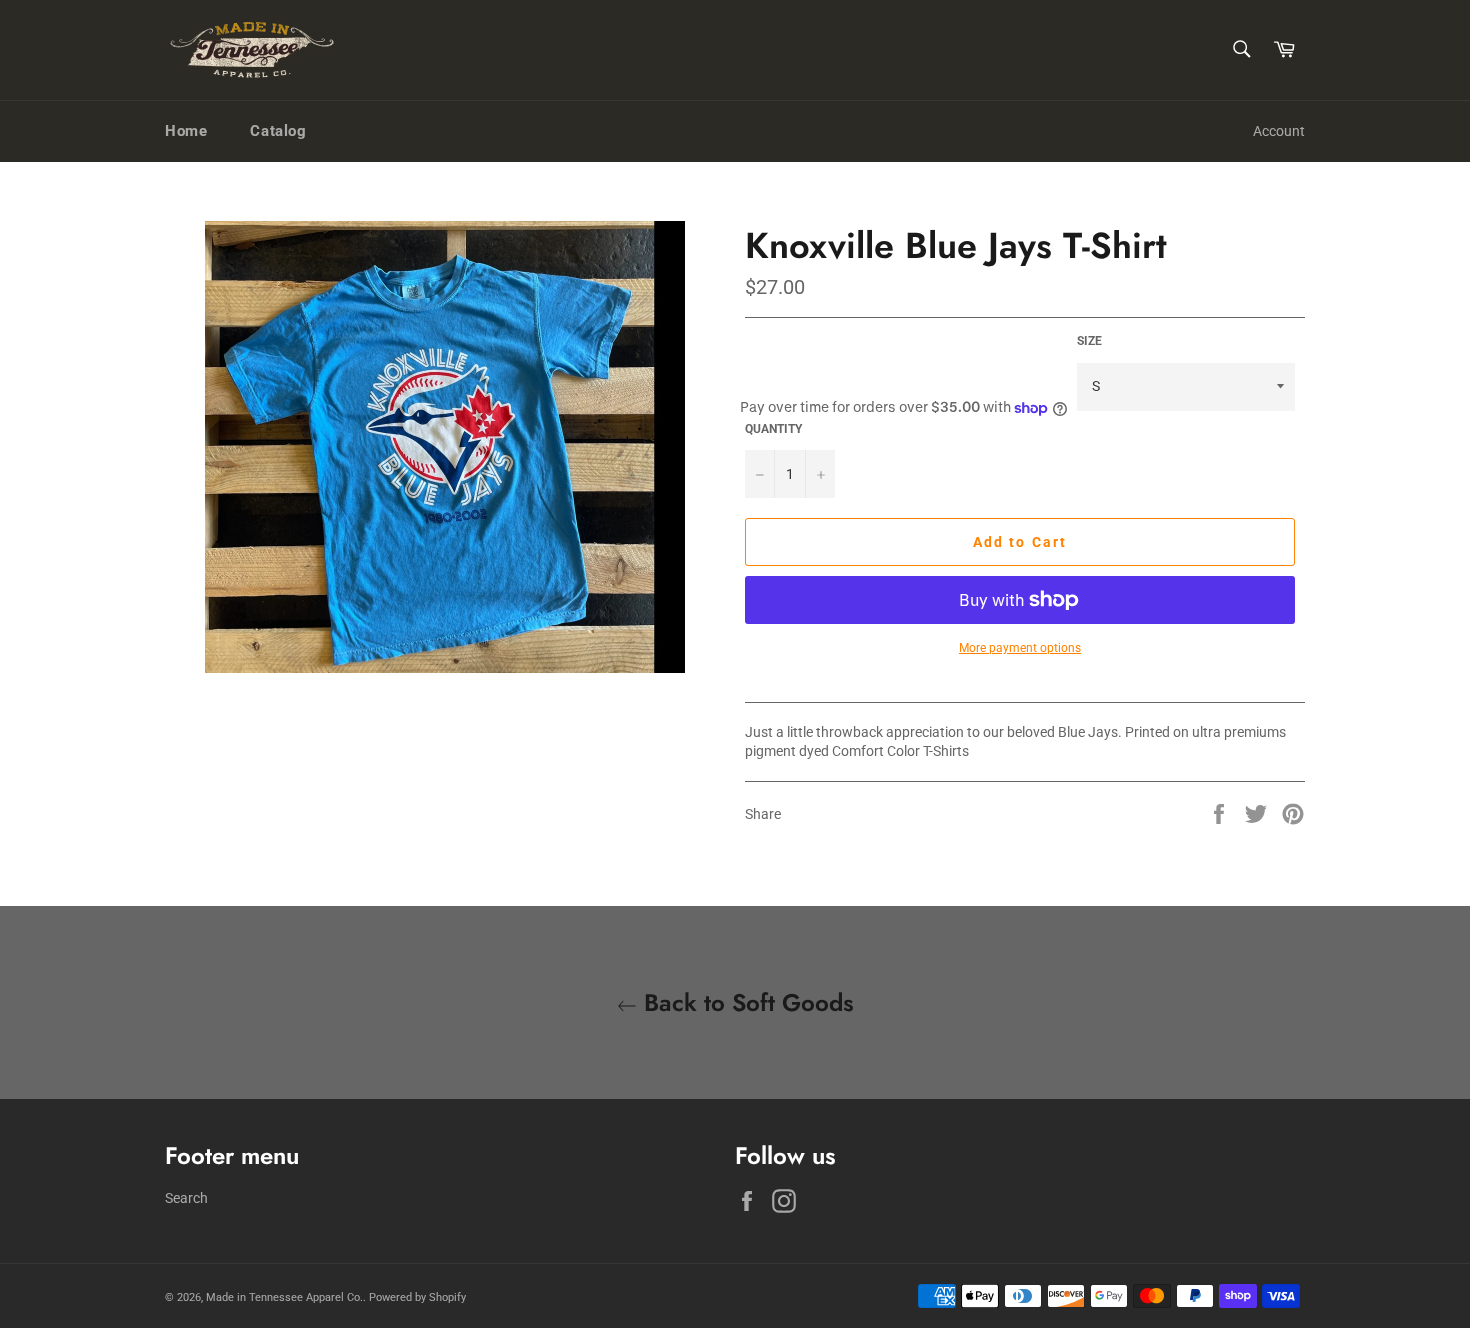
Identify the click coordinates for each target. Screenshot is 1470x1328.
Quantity (773, 429)
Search (186, 1198)
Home (186, 131)
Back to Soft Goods (745, 1002)
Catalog (278, 131)
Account (1279, 131)
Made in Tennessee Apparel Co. (284, 1297)
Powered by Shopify (417, 1297)
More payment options (1020, 648)
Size (1089, 341)
